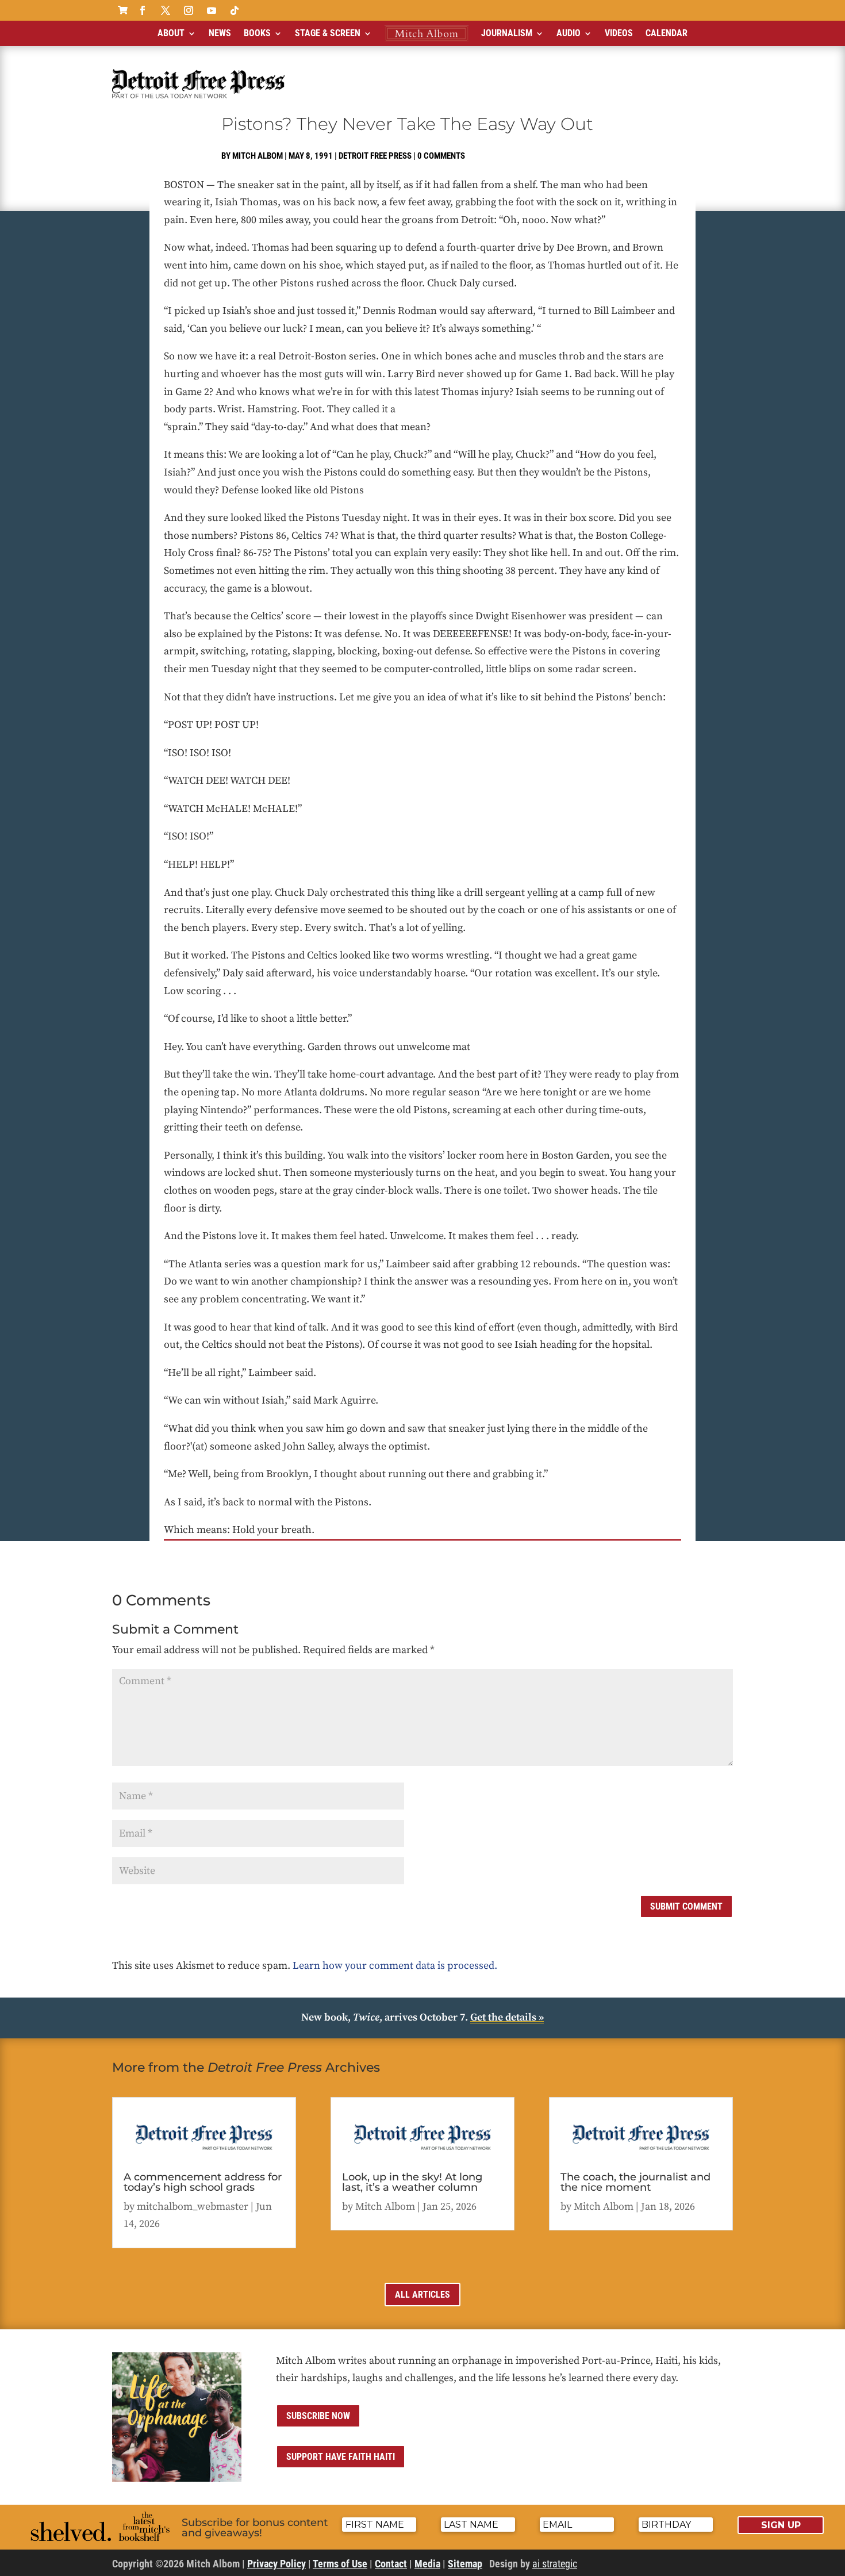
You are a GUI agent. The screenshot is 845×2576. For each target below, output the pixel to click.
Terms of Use (340, 2564)
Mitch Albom (258, 156)
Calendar (667, 33)
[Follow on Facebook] (143, 10)
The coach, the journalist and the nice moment (635, 2182)
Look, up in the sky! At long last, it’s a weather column (412, 2182)
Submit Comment (686, 1906)
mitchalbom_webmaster (193, 2207)
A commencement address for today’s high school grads (203, 2182)
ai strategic (555, 2564)
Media (427, 2564)
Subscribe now (318, 2416)
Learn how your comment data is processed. (395, 1966)
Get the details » (507, 2017)
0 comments (441, 156)
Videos (619, 33)
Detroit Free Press (375, 156)
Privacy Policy (276, 2564)
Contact (391, 2564)
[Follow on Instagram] (189, 10)
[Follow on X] (166, 10)
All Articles (422, 2295)
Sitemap (465, 2564)
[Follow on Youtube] (212, 10)
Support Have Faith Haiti (341, 2457)
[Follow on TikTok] (235, 10)
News (220, 33)
